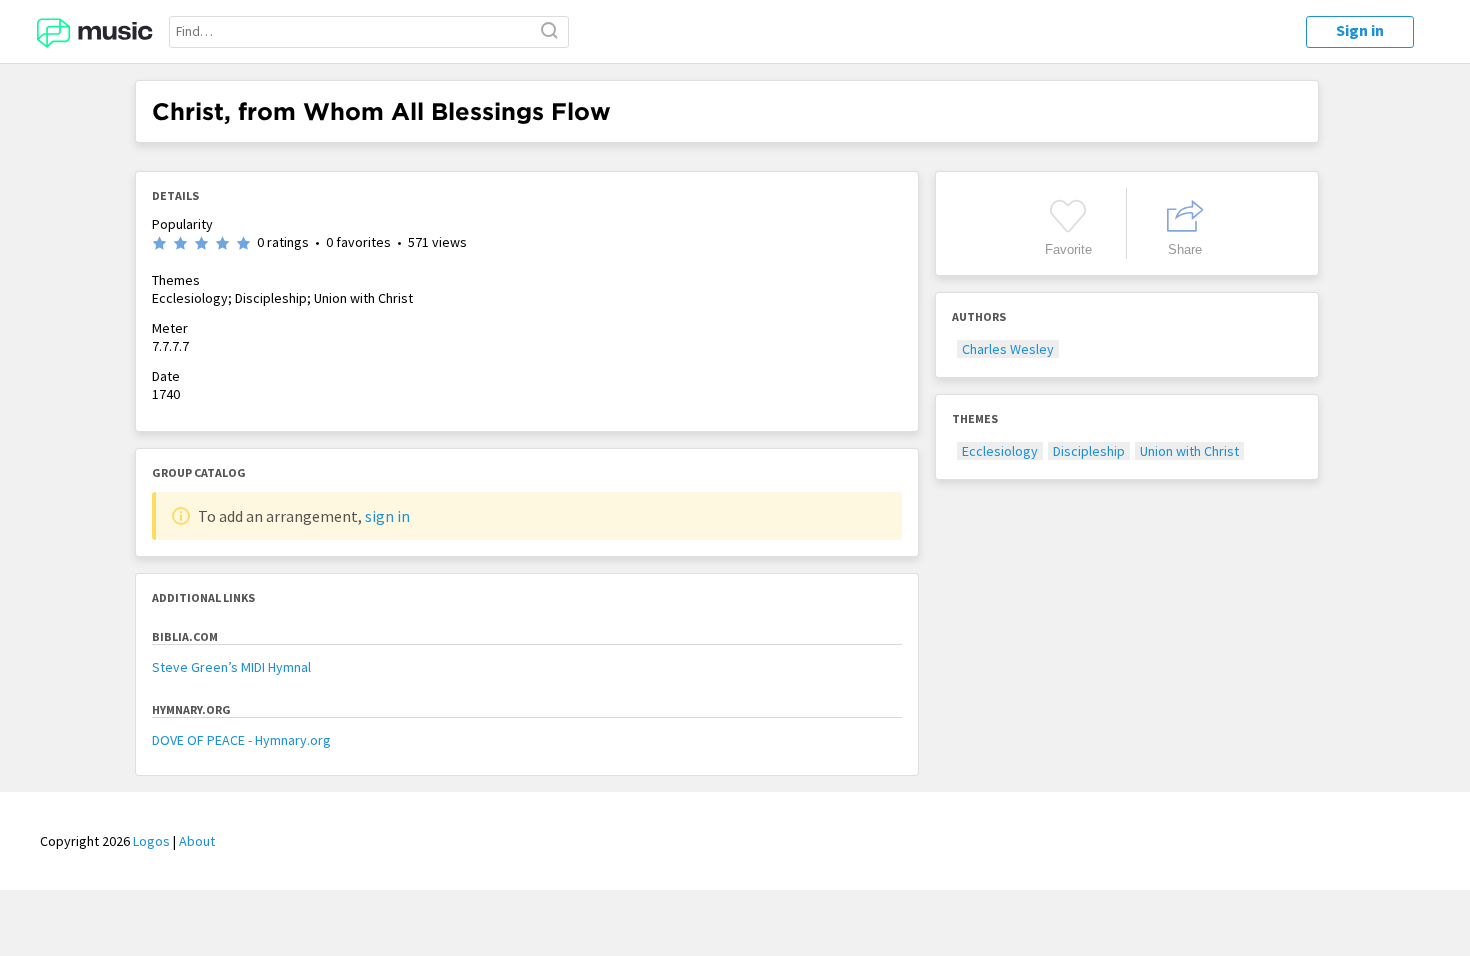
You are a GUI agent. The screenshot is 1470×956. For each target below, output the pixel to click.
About (197, 841)
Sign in (1360, 30)
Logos (151, 841)
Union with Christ (1189, 451)
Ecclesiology (1000, 451)
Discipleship (1089, 451)
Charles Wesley (1008, 349)
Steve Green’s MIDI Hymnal (231, 667)
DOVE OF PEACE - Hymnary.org (241, 740)
